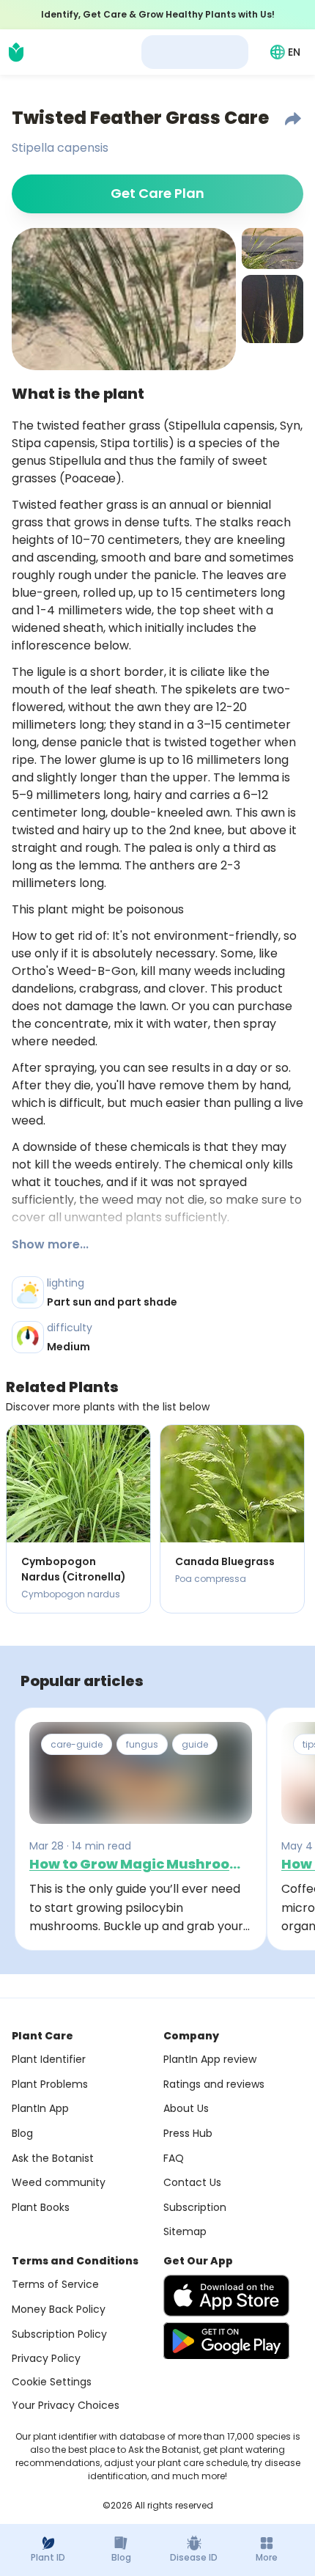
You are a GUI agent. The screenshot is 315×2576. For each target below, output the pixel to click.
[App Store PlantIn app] (226, 2296)
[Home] (16, 52)
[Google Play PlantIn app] (226, 2341)
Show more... (50, 1244)
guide (195, 1744)
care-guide (77, 1744)
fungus (142, 1744)
